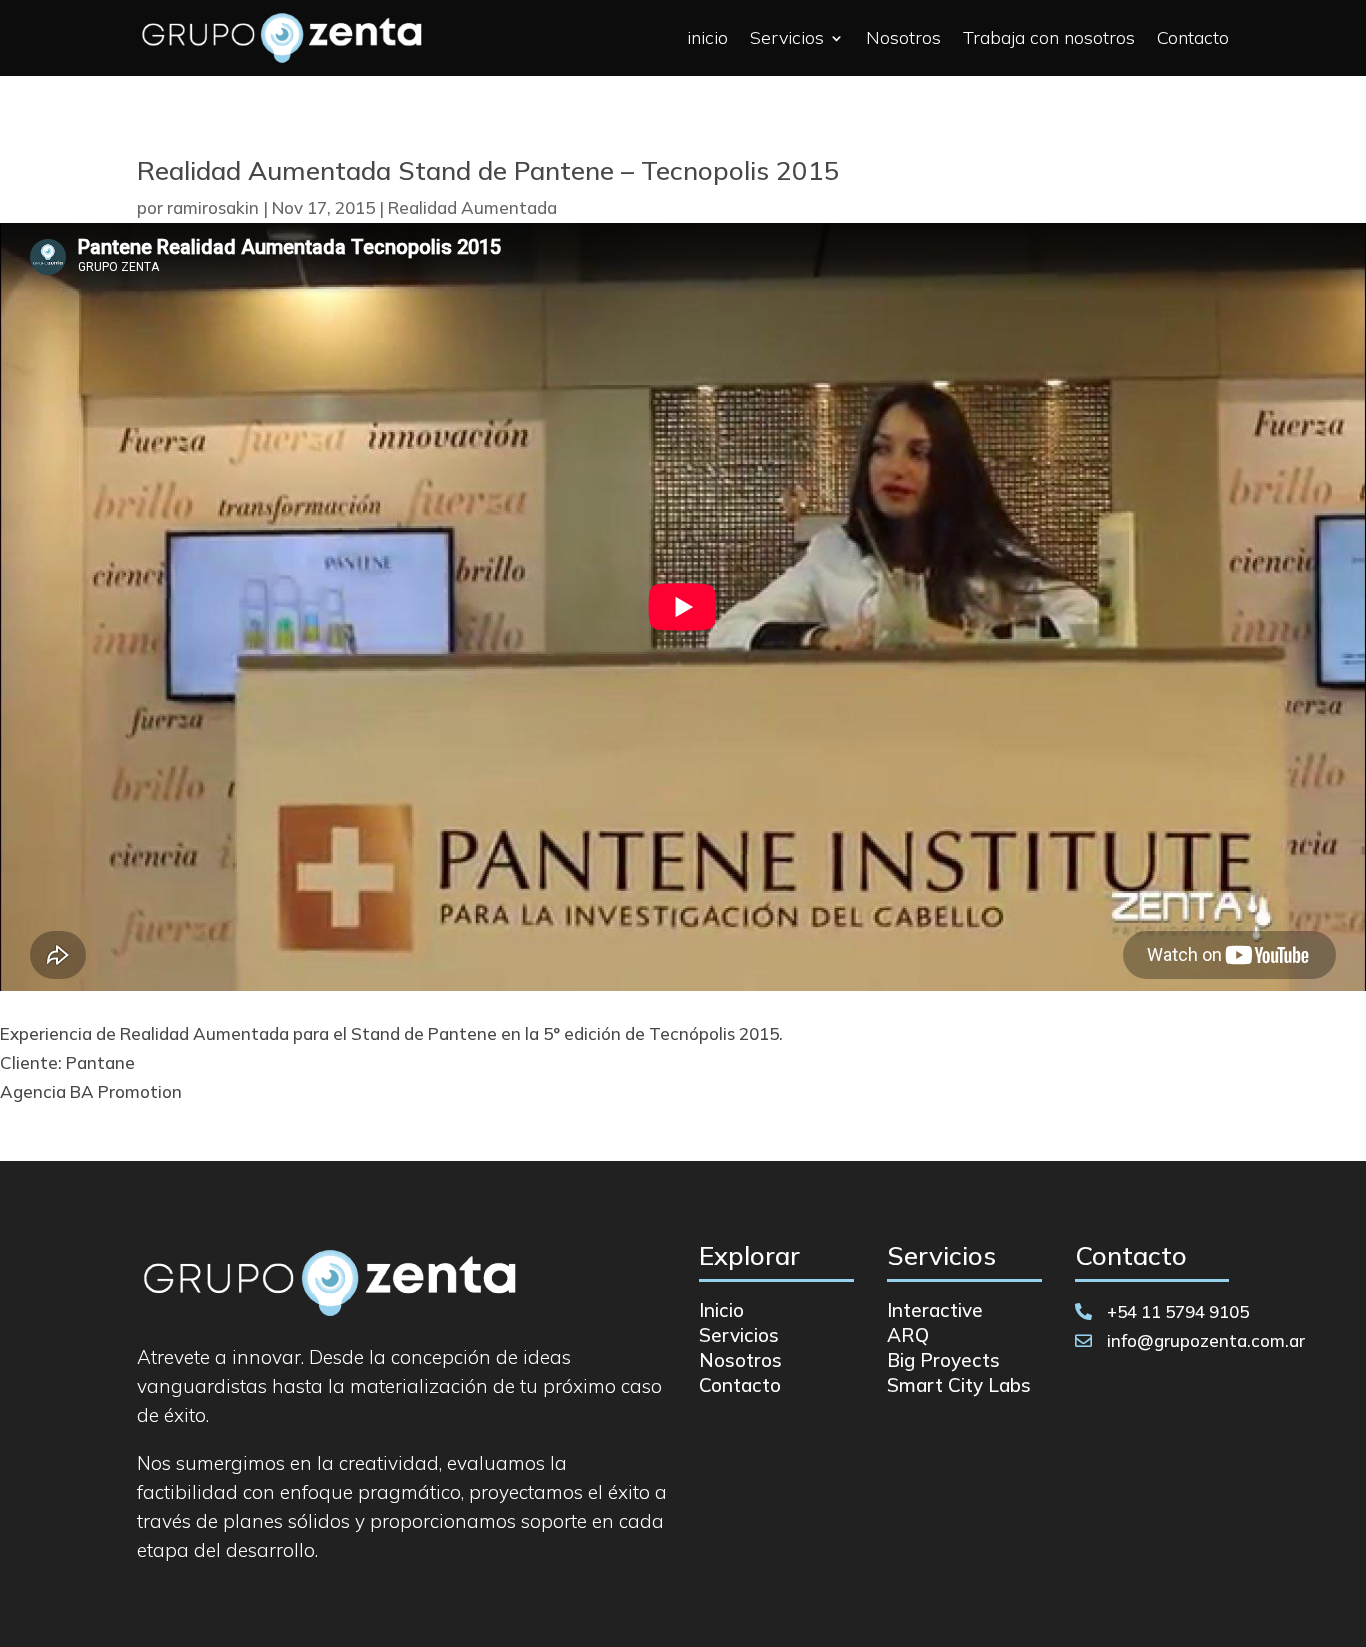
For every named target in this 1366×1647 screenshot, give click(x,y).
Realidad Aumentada (472, 207)
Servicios (787, 37)
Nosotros (903, 37)
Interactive (935, 1310)
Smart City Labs (959, 1385)
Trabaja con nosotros (1049, 37)
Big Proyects (943, 1360)
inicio (707, 37)
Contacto (1193, 37)
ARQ (908, 1335)
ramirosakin (213, 207)
